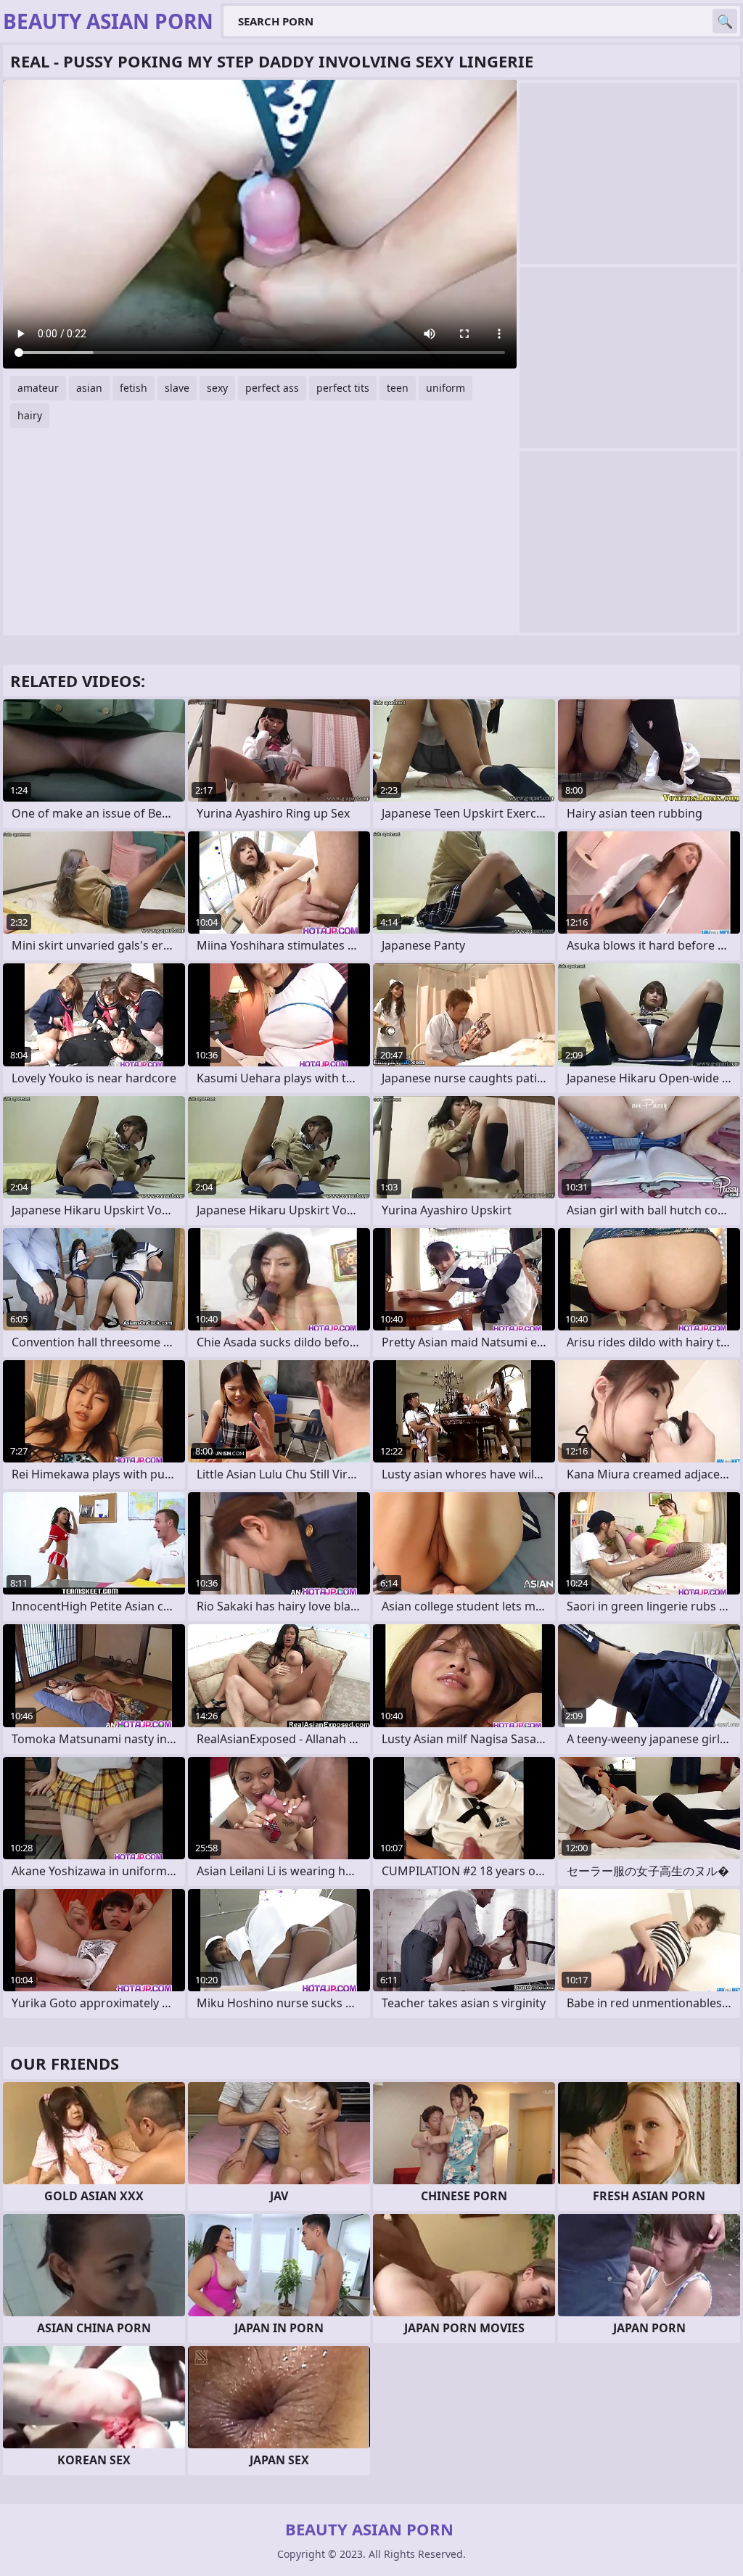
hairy (30, 415)
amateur (38, 388)
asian (89, 388)
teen (398, 388)
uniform (446, 388)
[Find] (725, 21)
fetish (134, 388)
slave (177, 388)
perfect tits (343, 388)
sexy (217, 388)
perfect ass (272, 388)
